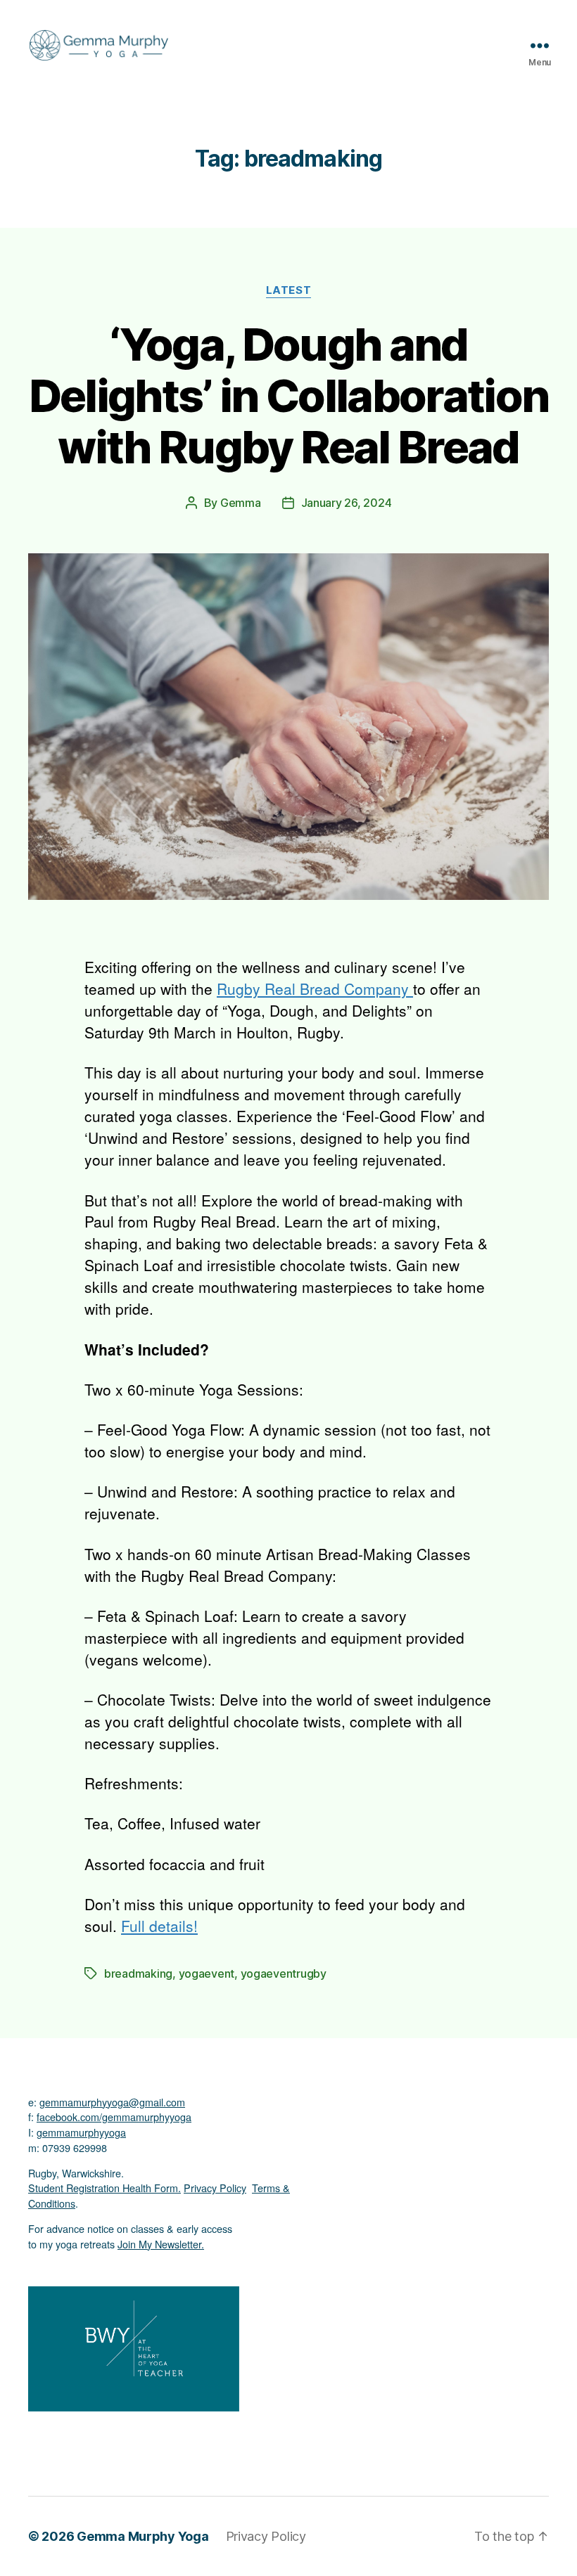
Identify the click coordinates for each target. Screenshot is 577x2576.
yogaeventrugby (284, 1973)
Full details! (159, 1926)
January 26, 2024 (347, 503)
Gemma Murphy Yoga (142, 2536)
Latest (288, 290)
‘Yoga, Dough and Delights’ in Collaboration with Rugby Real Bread (289, 395)
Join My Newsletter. (161, 2244)
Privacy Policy (215, 2188)
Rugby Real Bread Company (315, 988)
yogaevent (207, 1973)
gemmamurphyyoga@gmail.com (112, 2102)
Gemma (241, 503)
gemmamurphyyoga (81, 2132)
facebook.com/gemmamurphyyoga (114, 2117)
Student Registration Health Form (103, 2188)
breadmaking (138, 1973)
